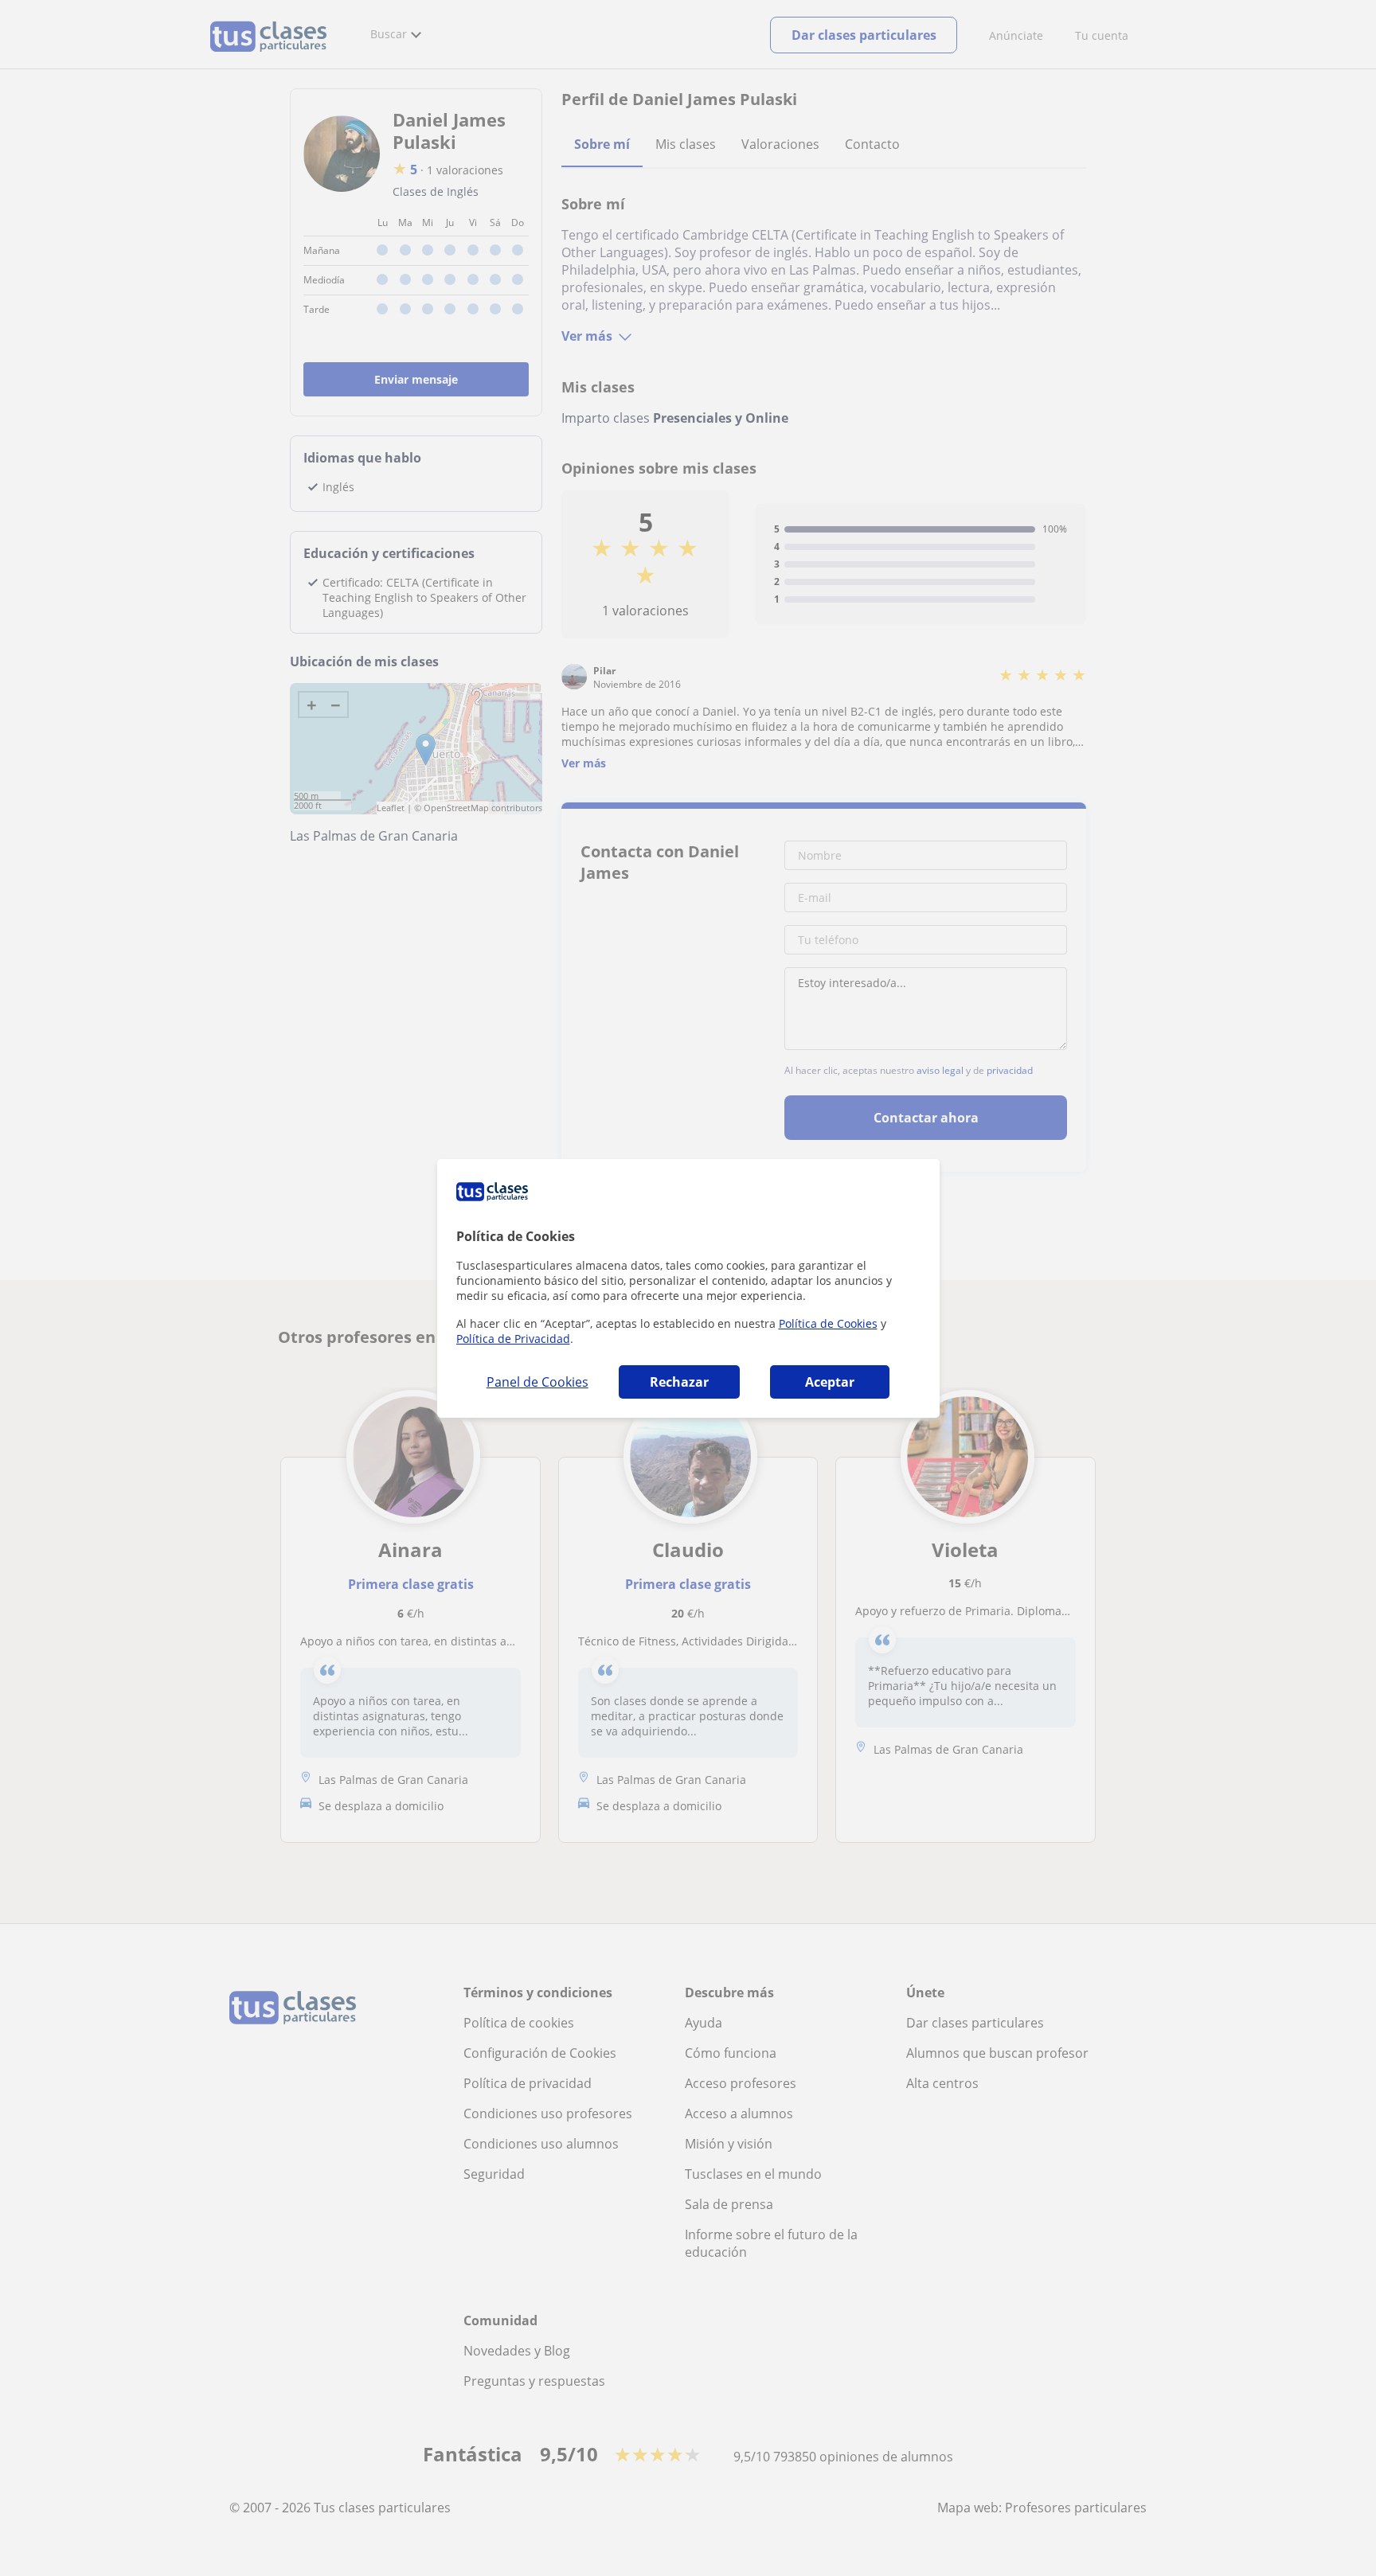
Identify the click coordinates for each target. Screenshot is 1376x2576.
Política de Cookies (828, 1323)
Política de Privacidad (513, 1339)
